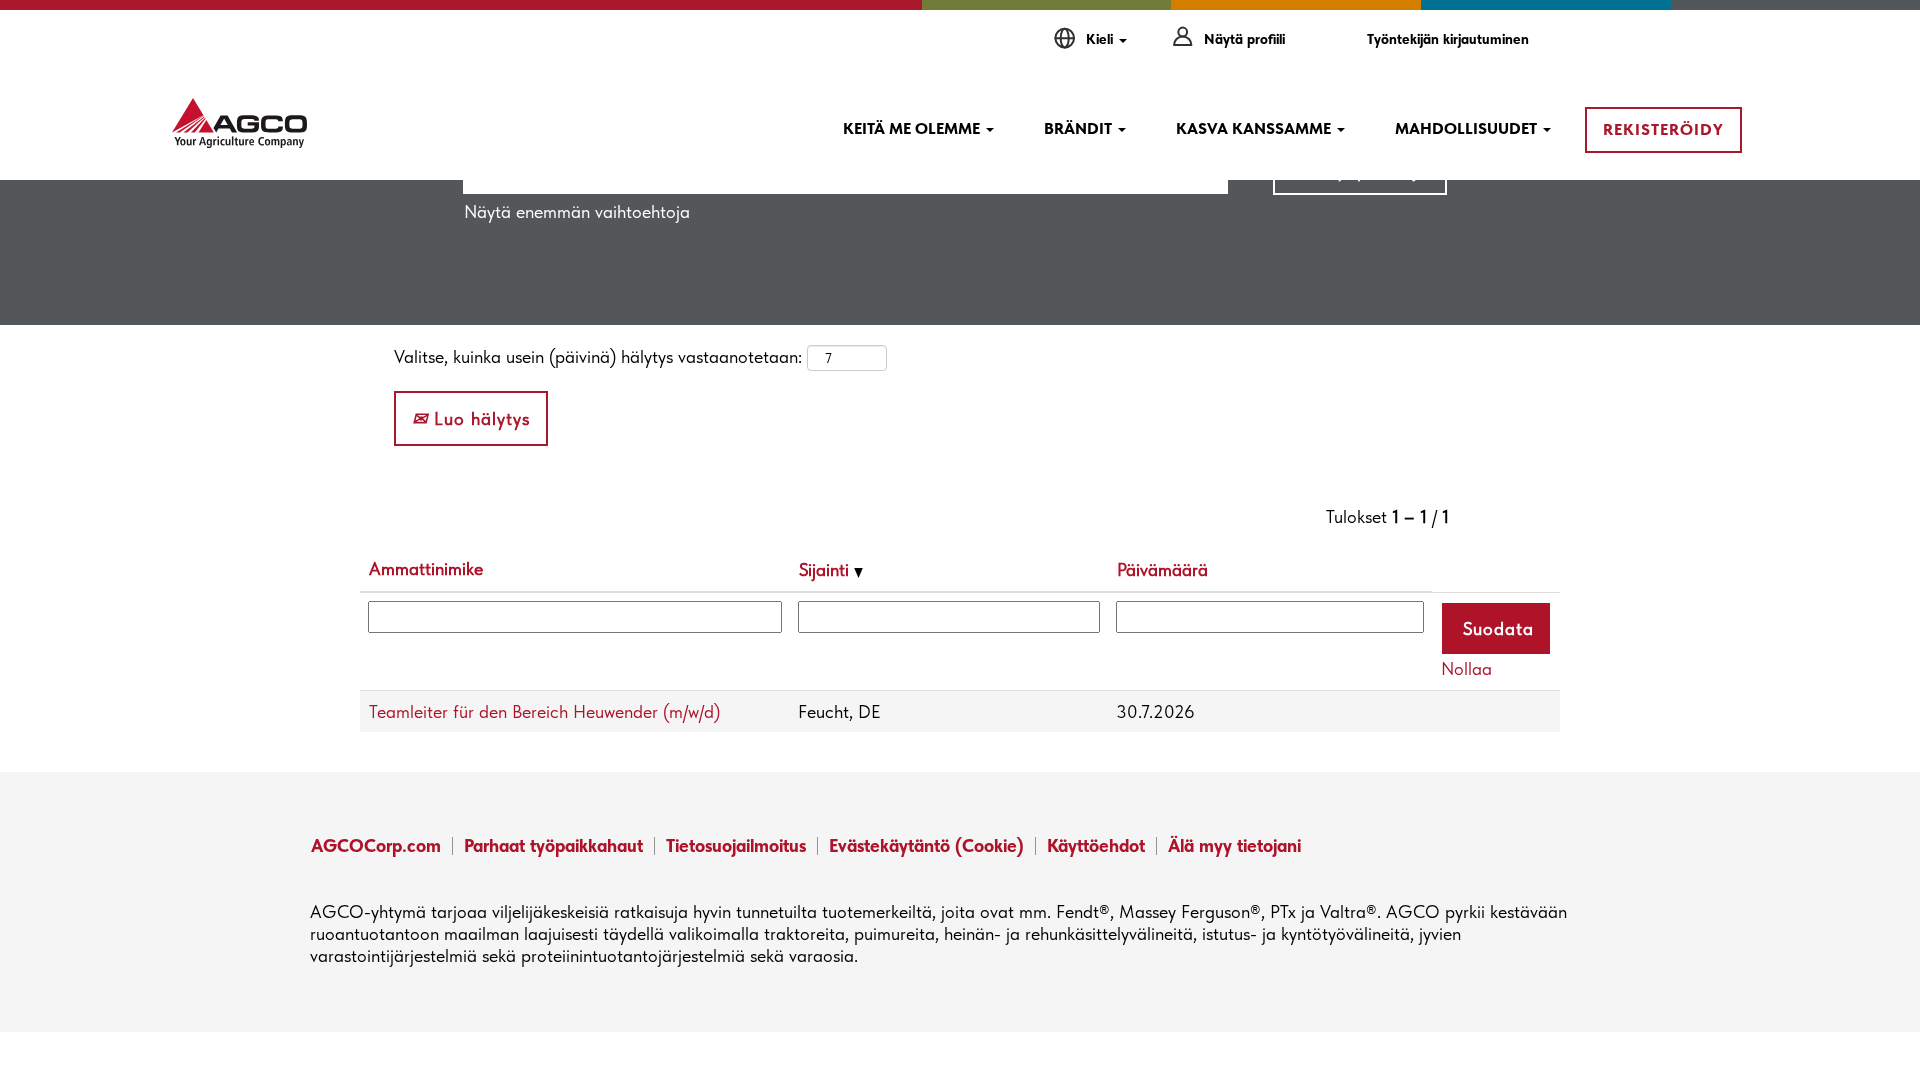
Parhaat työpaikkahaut (553, 845)
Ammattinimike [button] (426, 568)
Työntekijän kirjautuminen (1448, 39)
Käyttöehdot (1096, 845)
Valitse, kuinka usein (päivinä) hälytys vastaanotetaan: (598, 356)
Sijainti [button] (826, 569)
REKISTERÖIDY (1663, 129)
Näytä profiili (1244, 39)
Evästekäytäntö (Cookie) (926, 845)
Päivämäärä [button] (1162, 569)
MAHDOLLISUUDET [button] (1468, 128)
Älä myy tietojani (1234, 845)
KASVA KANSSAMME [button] (1255, 128)
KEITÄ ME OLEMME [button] (913, 128)
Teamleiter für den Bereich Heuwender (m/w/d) (544, 711)
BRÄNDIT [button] (1080, 128)
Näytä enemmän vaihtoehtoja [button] (577, 211)
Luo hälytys (479, 418)
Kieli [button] (1101, 39)
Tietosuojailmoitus (736, 845)
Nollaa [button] (1466, 668)
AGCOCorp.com (376, 845)
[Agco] (239, 123)
